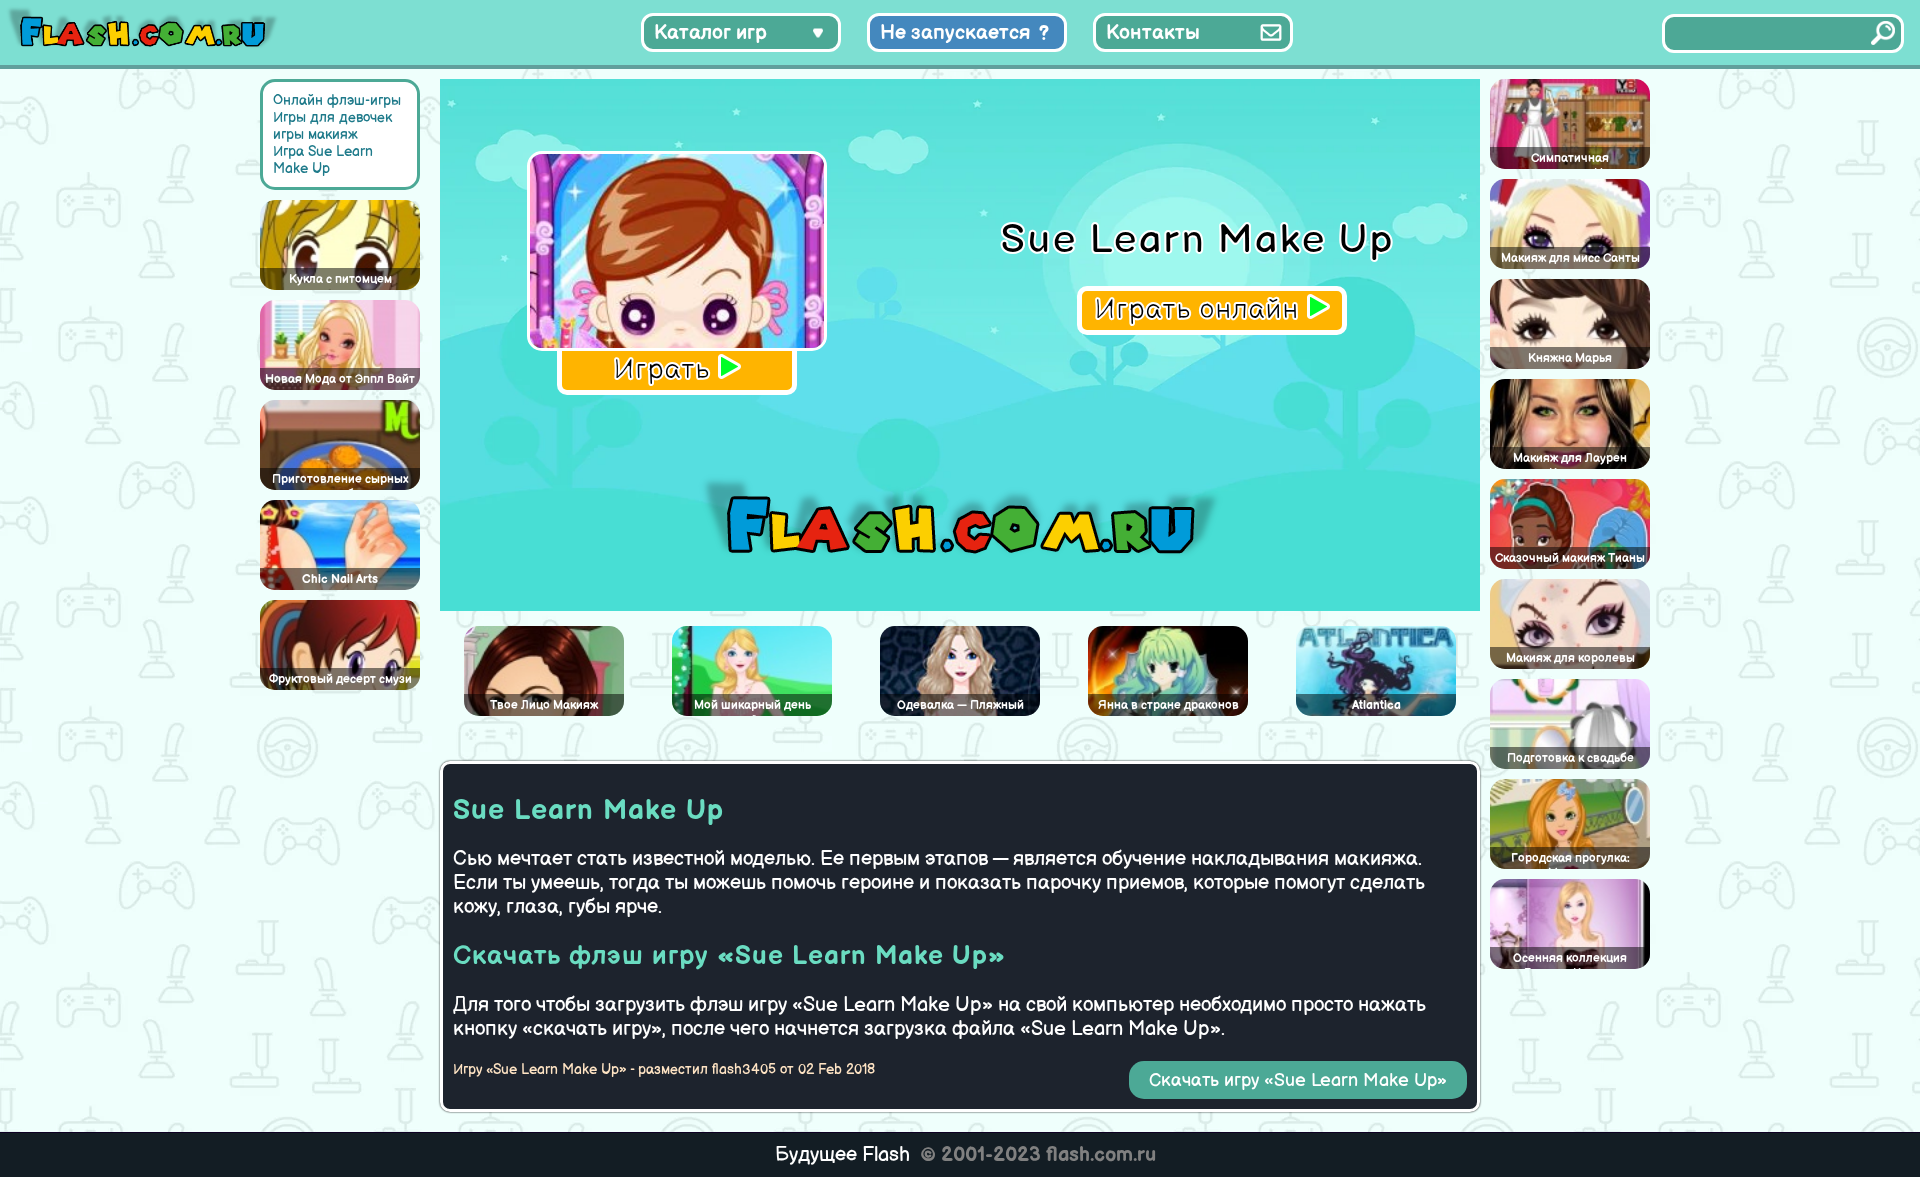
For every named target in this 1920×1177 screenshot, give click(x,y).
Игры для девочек (332, 117)
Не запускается (955, 33)
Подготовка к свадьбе (1570, 758)
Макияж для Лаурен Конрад (1570, 460)
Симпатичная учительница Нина (1570, 160)
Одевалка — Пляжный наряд (960, 707)
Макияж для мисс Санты (1570, 258)
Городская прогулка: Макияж (1570, 860)
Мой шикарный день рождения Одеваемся (752, 707)
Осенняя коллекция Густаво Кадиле (1570, 960)
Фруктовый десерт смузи (340, 679)
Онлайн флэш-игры (337, 100)
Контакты (1153, 33)
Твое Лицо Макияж (544, 705)
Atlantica (1376, 705)
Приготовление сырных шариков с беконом (340, 481)
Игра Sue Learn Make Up (323, 160)
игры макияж (315, 134)
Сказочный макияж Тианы (1570, 558)
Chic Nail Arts (340, 579)
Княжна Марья (1570, 358)
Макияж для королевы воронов (1570, 660)
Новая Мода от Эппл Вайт (340, 379)
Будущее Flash (842, 1155)
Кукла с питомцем (340, 279)
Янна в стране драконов (1168, 705)
